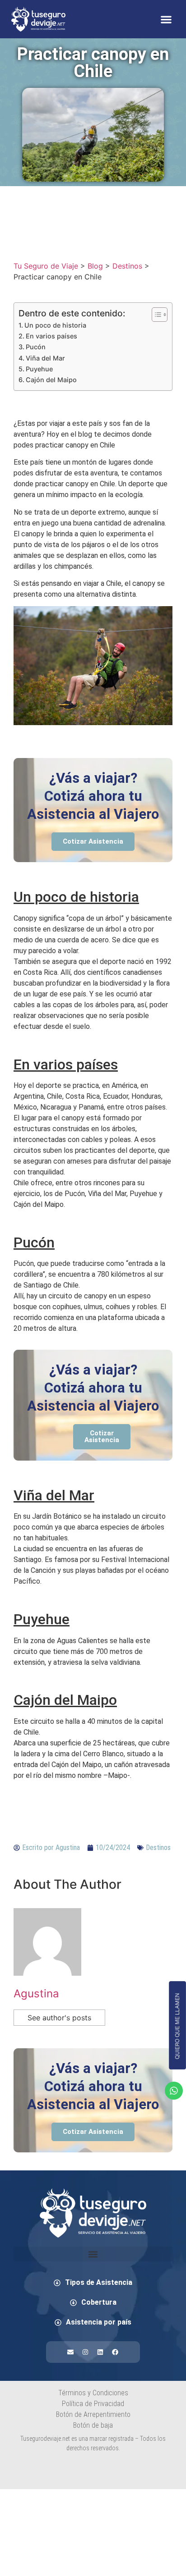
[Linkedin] (100, 2352)
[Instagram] (85, 2352)
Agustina (36, 1994)
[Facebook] (115, 2352)
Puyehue (39, 369)
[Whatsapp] (174, 2091)
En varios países (51, 336)
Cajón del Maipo (51, 380)
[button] (166, 19)
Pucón (36, 347)
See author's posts (59, 2018)
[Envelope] (70, 2352)
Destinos (158, 1848)
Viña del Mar (45, 358)
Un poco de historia (55, 325)
